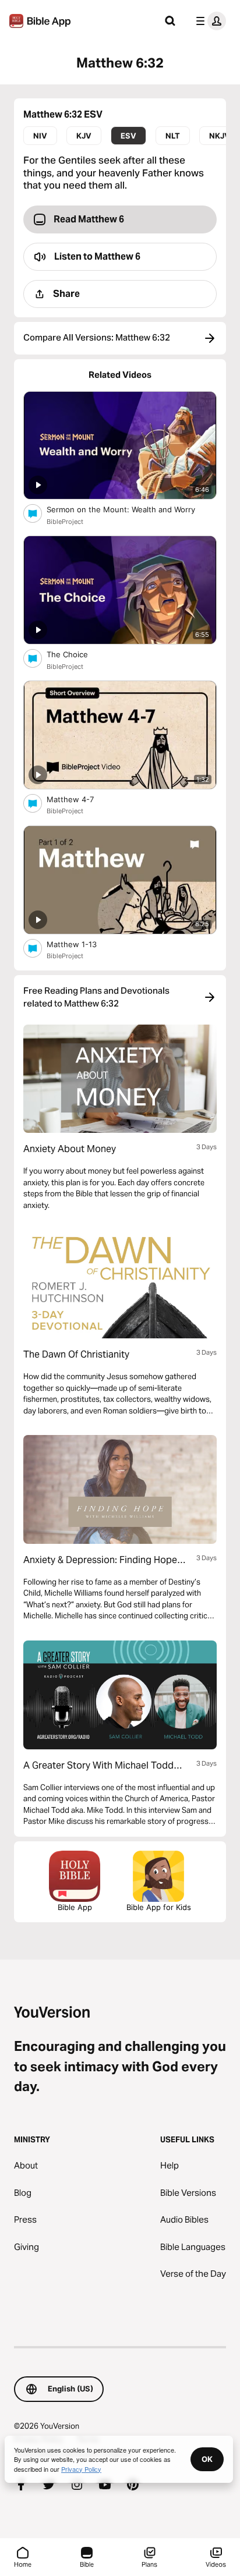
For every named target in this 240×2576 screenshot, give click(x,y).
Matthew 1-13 (82, 944)
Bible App (75, 1907)
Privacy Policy (81, 2469)
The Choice (77, 654)
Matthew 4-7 (80, 799)
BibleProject (65, 522)
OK (207, 2459)
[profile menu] (209, 21)
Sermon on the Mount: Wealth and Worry (131, 509)
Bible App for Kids (159, 1907)
